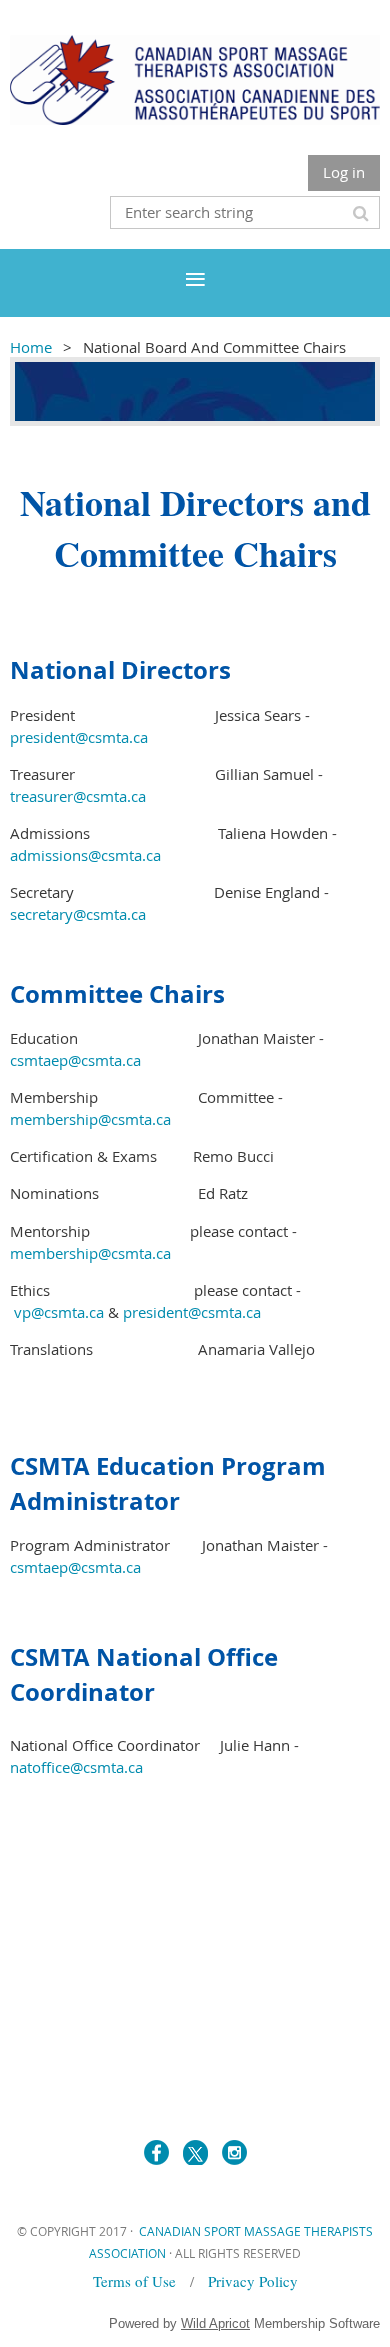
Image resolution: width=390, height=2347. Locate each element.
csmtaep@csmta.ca (75, 1060)
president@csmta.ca (79, 737)
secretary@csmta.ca (78, 914)
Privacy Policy (253, 2281)
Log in (344, 172)
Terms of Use (137, 2281)
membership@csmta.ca (90, 1119)
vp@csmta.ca (59, 1312)
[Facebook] (156, 2152)
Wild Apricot (215, 2323)
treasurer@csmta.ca (78, 796)
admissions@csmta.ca (85, 855)
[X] (195, 2152)
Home (31, 347)
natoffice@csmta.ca (76, 1767)
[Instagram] (234, 2152)
